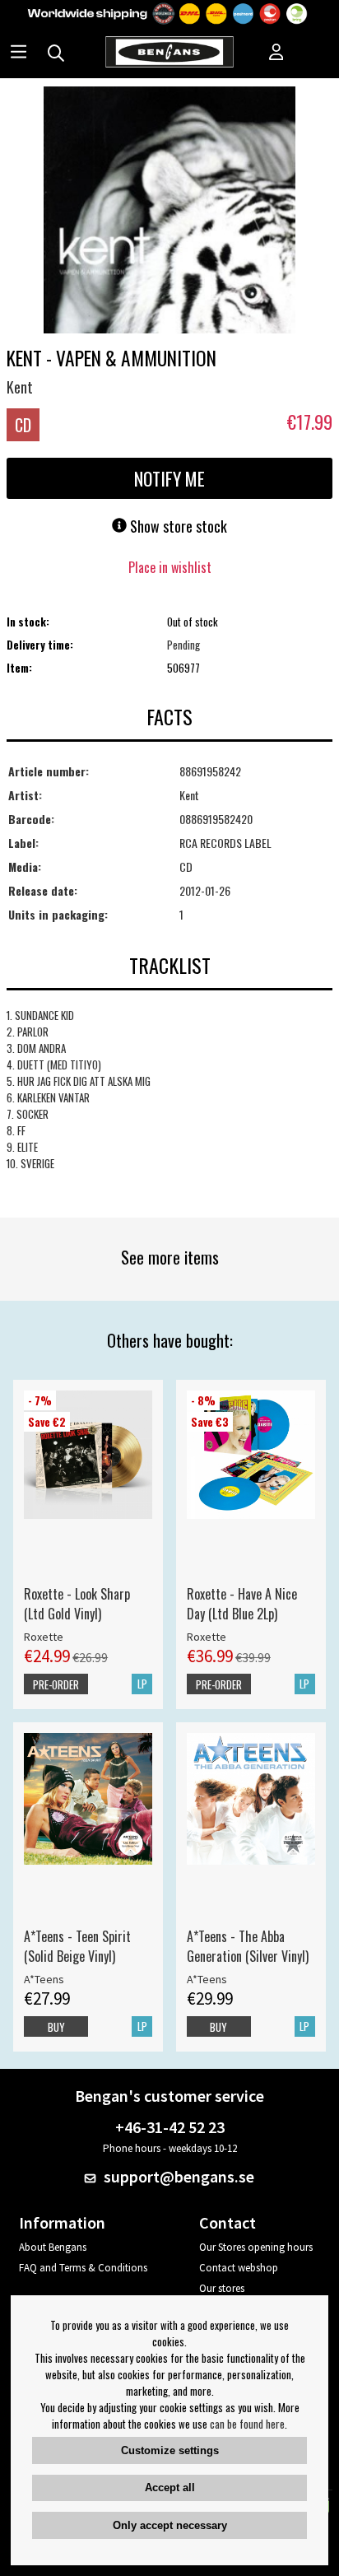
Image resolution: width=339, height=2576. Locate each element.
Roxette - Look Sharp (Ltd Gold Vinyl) (77, 1604)
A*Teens (44, 1979)
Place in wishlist (170, 567)
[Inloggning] (276, 54)
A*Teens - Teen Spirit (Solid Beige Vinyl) (77, 1946)
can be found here (247, 2424)
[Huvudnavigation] (19, 54)
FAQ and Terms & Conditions (83, 2268)
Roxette (44, 1637)
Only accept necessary (170, 2525)
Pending (183, 645)
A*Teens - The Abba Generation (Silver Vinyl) (248, 1946)
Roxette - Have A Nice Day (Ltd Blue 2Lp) (242, 1604)
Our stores (222, 2288)
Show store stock (177, 526)
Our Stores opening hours (256, 2247)
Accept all (170, 2487)
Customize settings (170, 2450)
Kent (20, 387)
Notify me (169, 478)
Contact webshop (239, 2268)
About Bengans (53, 2247)
